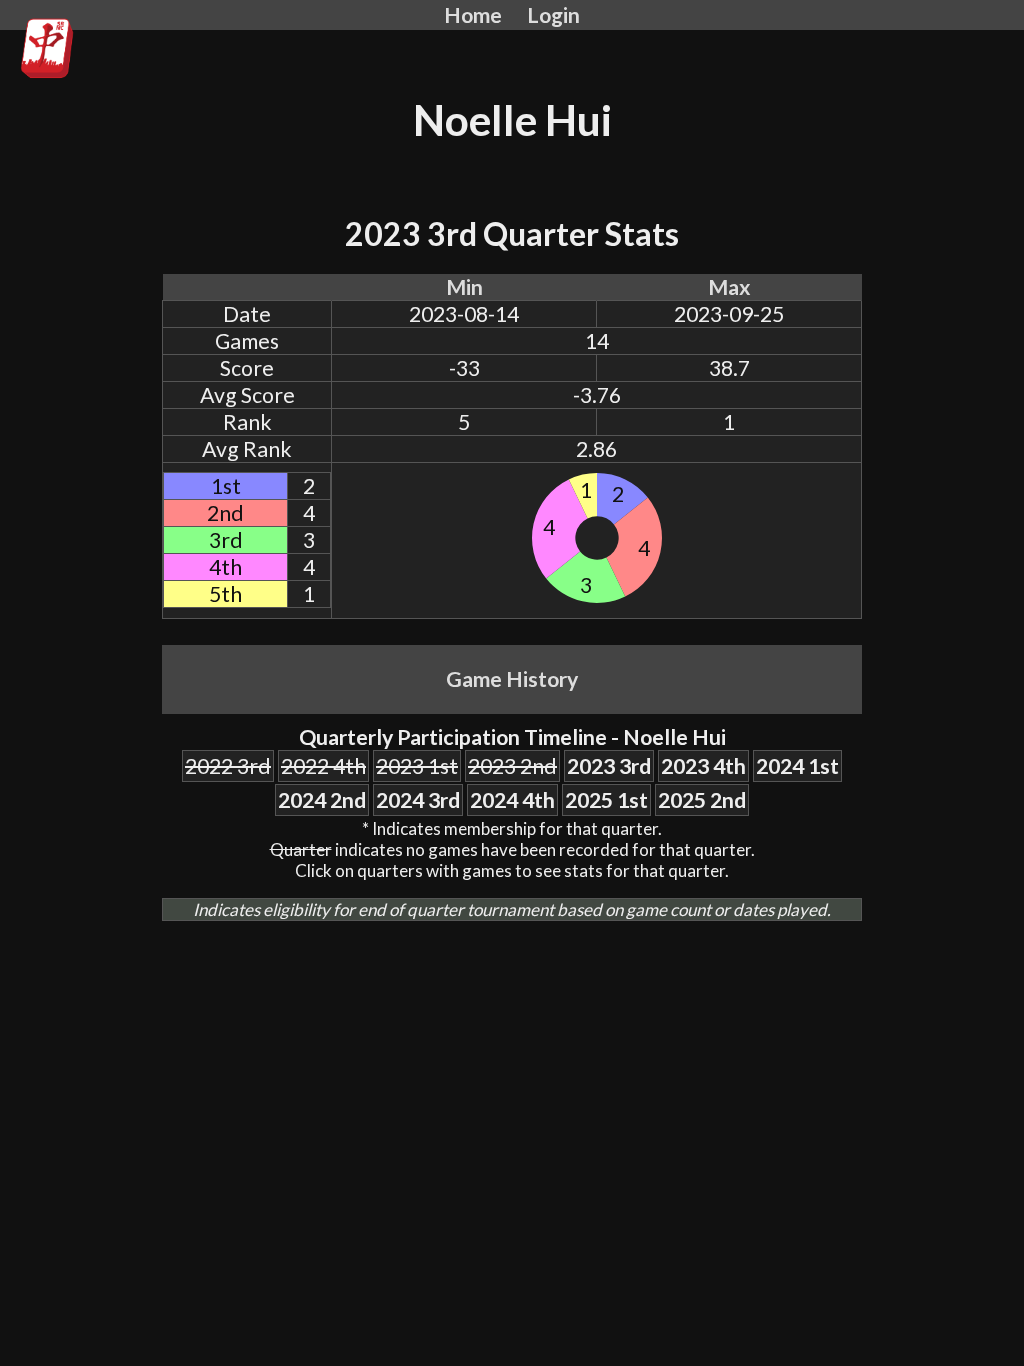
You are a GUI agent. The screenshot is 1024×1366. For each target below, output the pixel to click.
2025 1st (606, 800)
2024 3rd (418, 800)
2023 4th (703, 766)
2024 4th (512, 800)
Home (473, 15)
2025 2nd (702, 800)
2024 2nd (322, 800)
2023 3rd (609, 766)
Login (553, 15)
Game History (512, 679)
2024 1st (797, 766)
